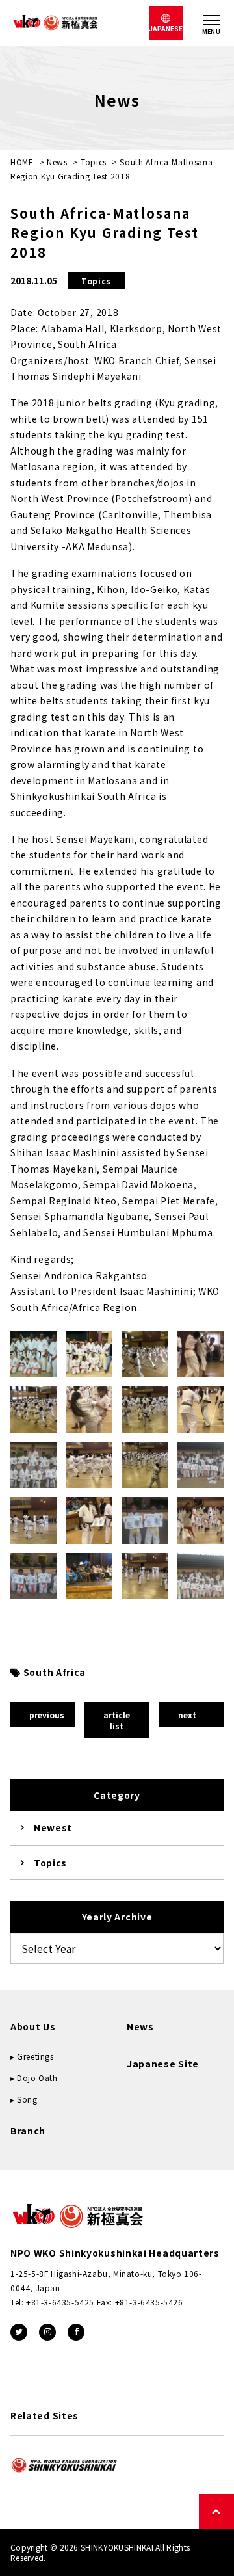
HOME (22, 162)
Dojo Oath (37, 2078)
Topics (94, 162)
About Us (33, 2026)
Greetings (35, 2056)
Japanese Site (163, 2064)
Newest (53, 1827)
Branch (28, 2131)
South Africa (55, 1672)
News (57, 162)
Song (27, 2099)
